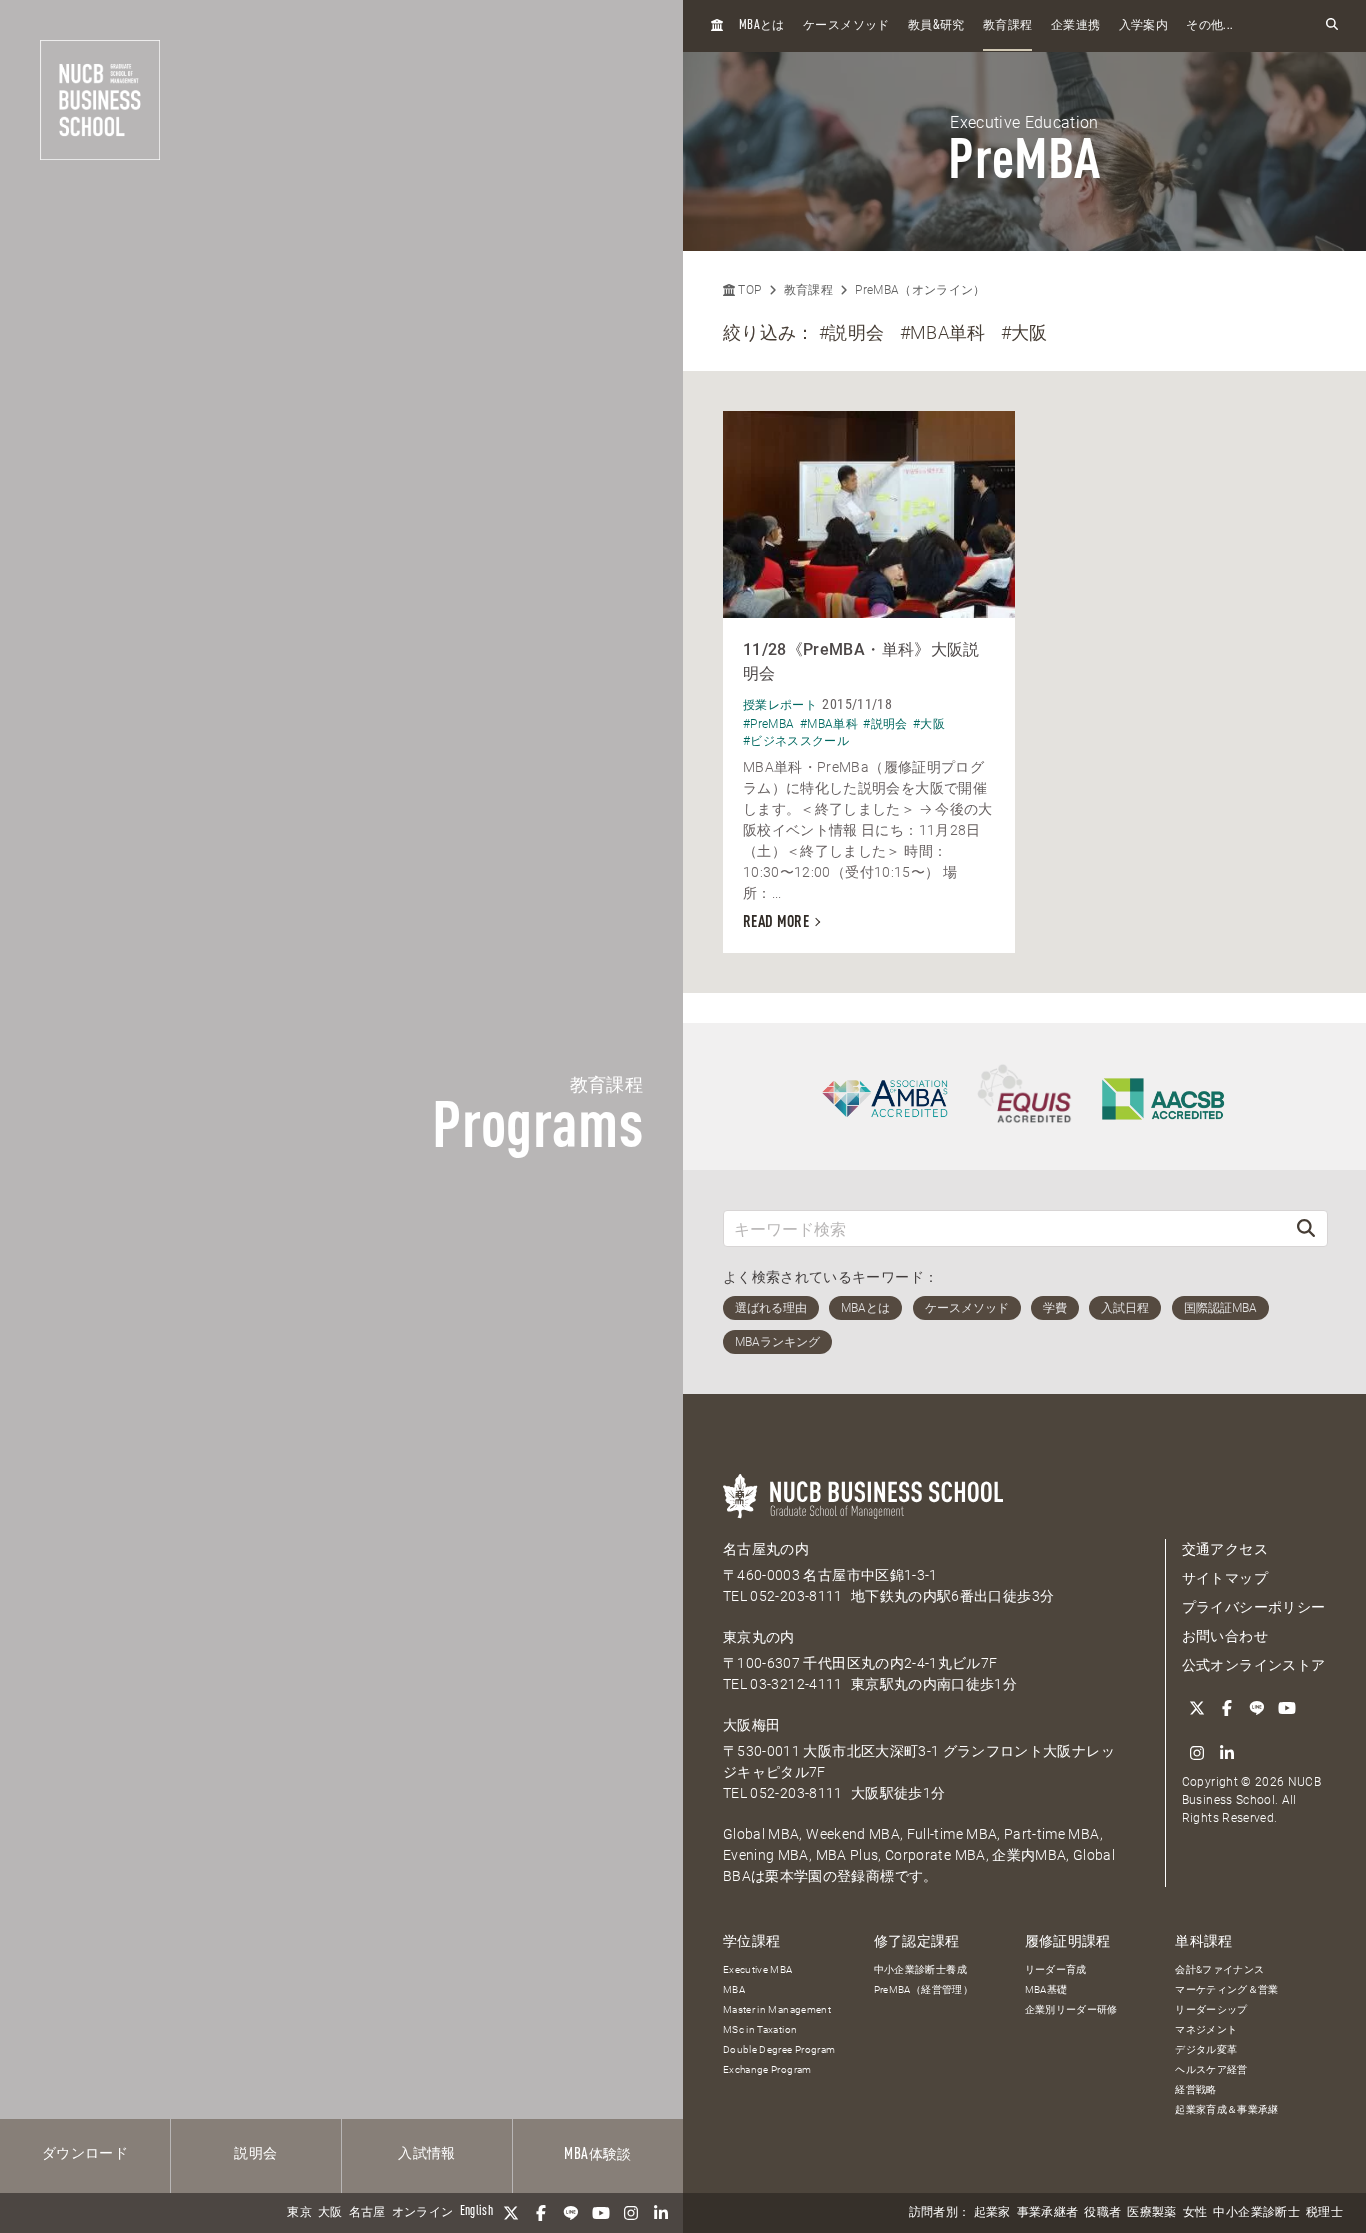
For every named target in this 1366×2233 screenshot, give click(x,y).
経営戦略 (1195, 2089)
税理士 (1324, 2213)
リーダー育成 (1056, 1969)
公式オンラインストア (1254, 1665)
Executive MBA (758, 1969)
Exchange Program (767, 2069)
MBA (734, 1989)
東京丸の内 (759, 1637)
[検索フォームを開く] (1332, 25)
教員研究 (936, 25)
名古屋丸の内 (766, 1549)
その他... (1209, 26)
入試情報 (426, 2154)
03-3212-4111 (796, 1684)
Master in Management (777, 2009)
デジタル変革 (1206, 2049)
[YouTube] (601, 2213)
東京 (299, 2213)
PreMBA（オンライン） (920, 290)
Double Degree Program (779, 2049)
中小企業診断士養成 (920, 1969)
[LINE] (571, 2213)
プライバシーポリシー (1254, 1607)
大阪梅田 (751, 1725)
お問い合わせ (1225, 1636)
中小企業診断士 (1256, 2213)
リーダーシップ (1211, 2009)
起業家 (992, 2213)
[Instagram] (631, 2213)
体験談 (597, 2155)
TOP (748, 290)
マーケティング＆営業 (1227, 1989)
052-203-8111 (796, 1596)
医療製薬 (1151, 2213)
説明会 (255, 2154)
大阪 (330, 2213)
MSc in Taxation (760, 2029)
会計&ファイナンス (1219, 1969)
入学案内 (1143, 26)
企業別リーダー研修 (1071, 2009)
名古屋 (367, 2213)
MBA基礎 (1046, 1989)
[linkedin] (661, 2213)
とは (762, 25)
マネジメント (1206, 2029)
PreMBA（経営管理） (923, 1989)
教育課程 (1007, 26)
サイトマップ (1225, 1578)
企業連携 (1075, 26)
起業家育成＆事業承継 (1227, 2109)
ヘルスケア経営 (1211, 2069)
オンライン (423, 2213)
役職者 (1102, 2213)
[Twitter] (511, 2213)
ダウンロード (85, 2154)
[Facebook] (541, 2213)
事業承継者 (1048, 2213)
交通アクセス (1225, 1549)
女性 (1195, 2213)
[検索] (1306, 1228)
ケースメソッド (846, 26)
